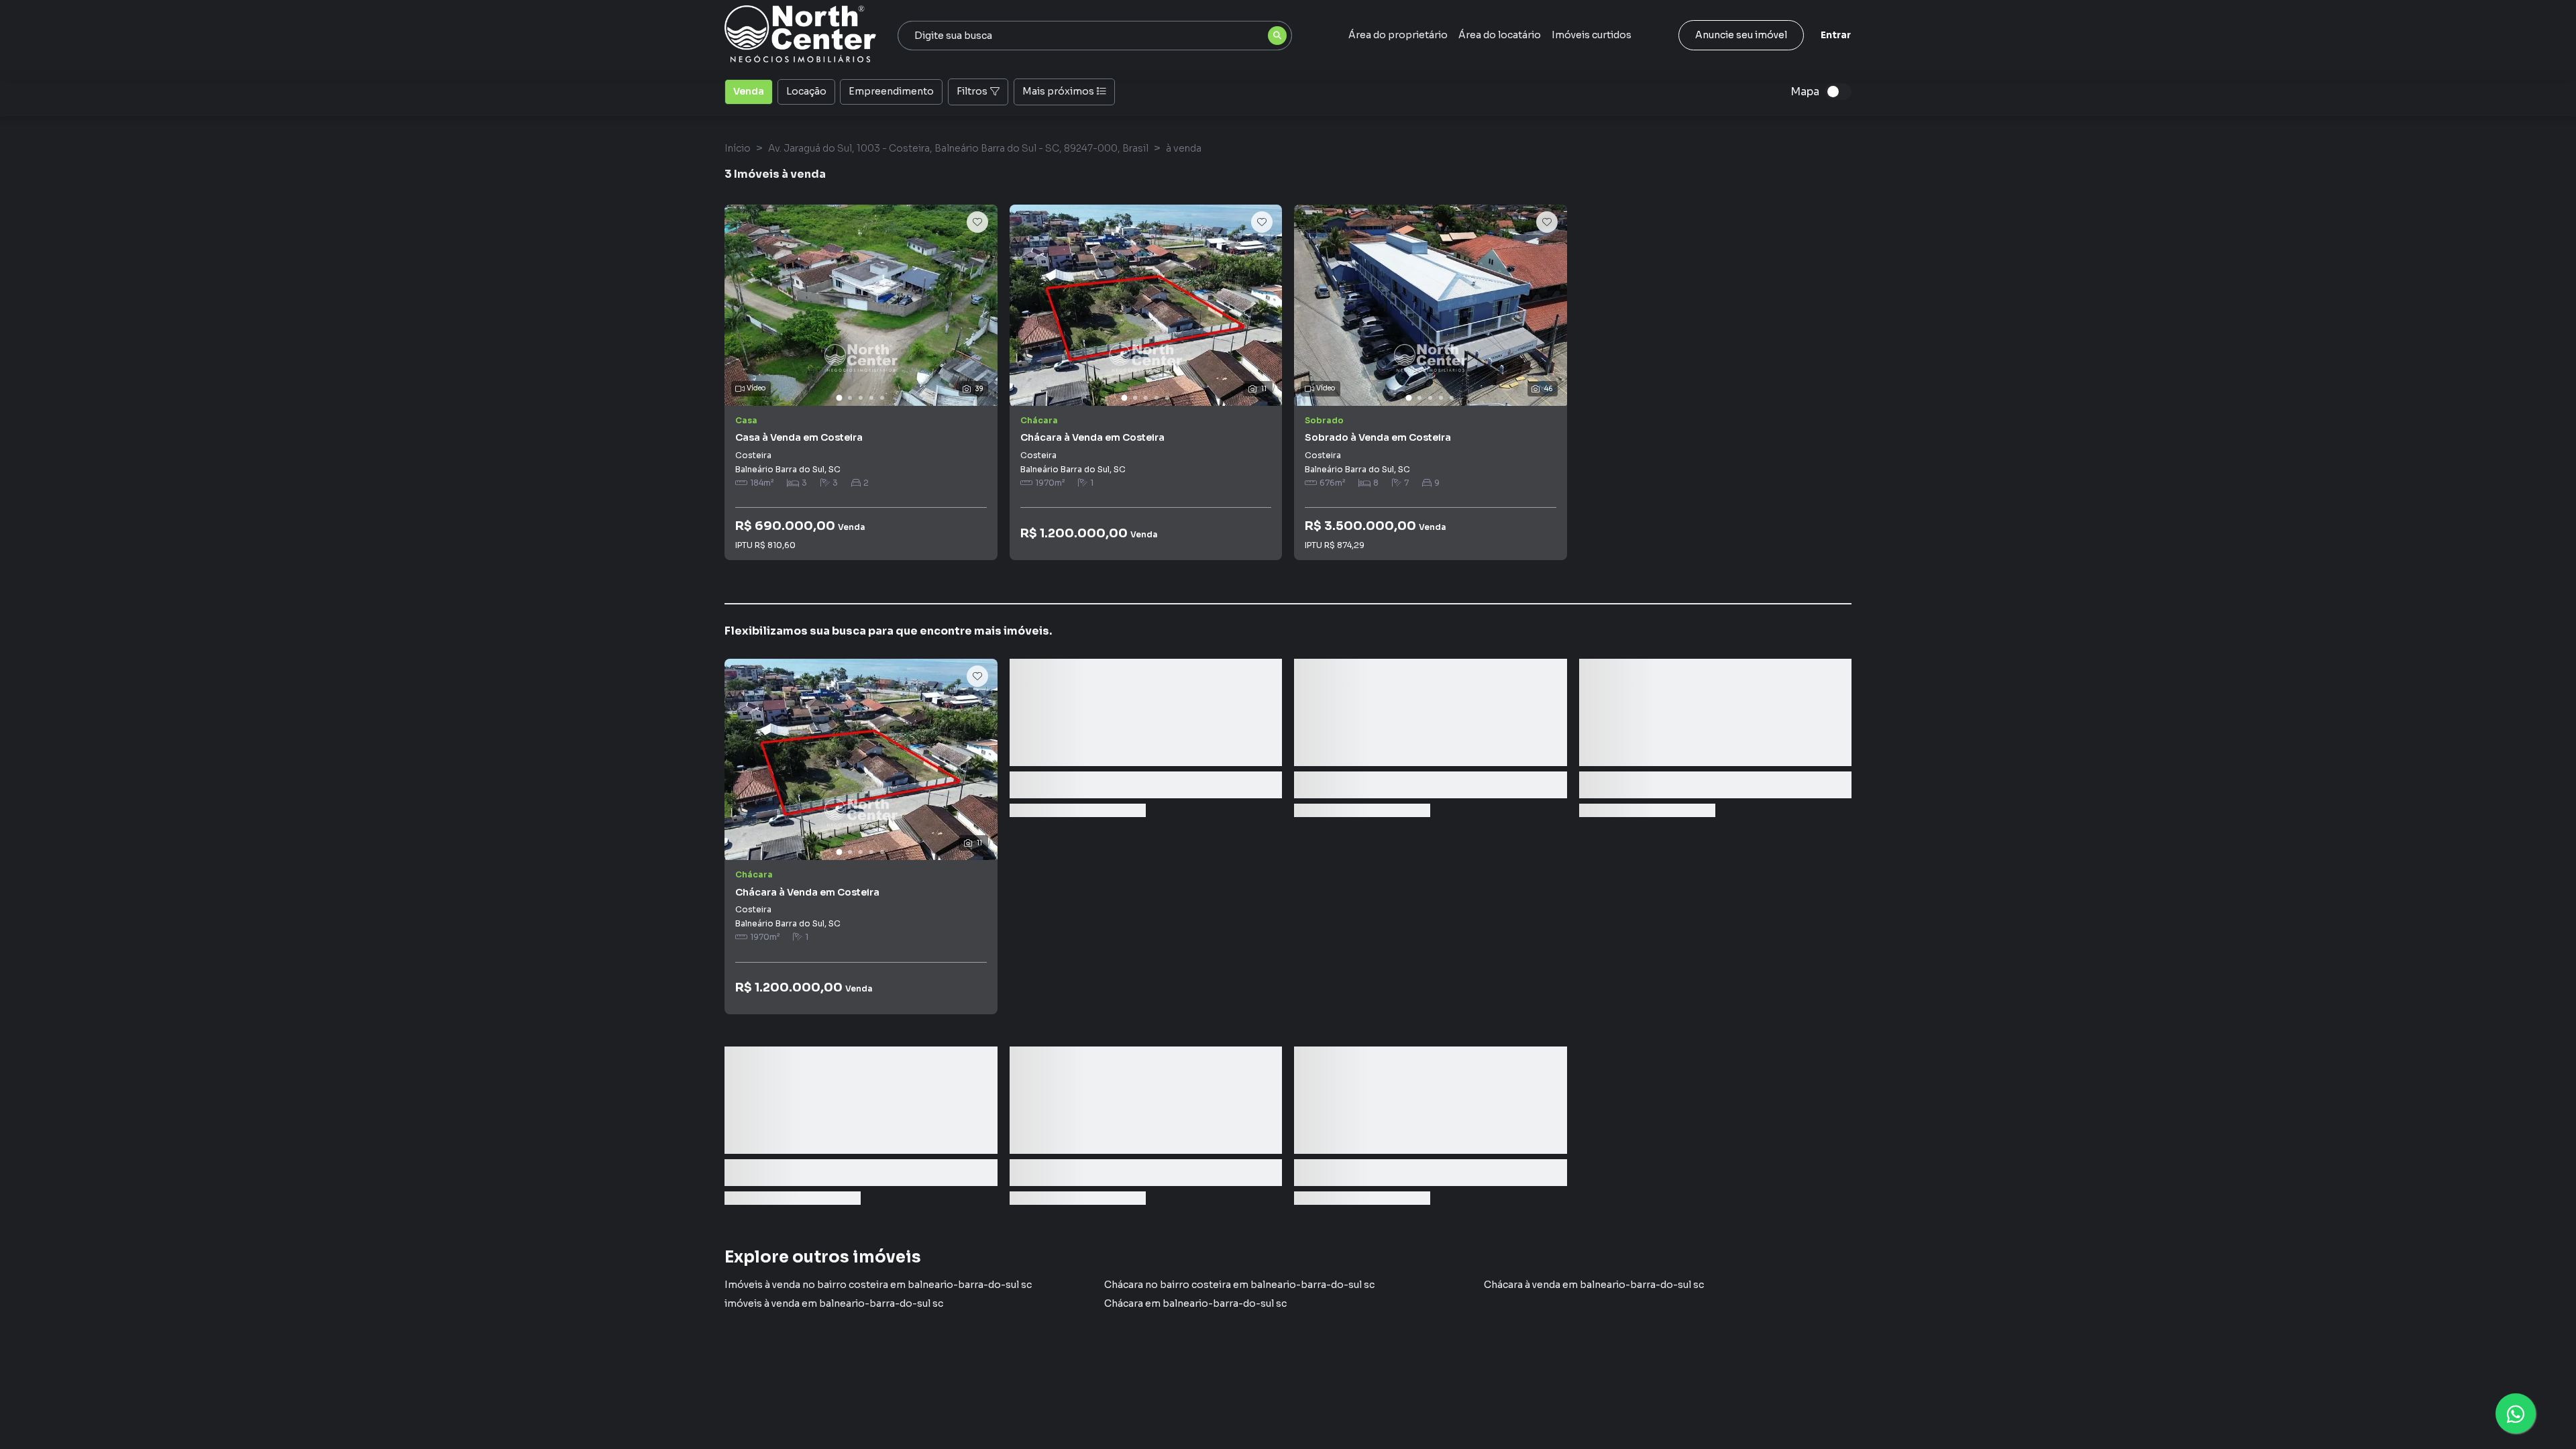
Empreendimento (891, 91)
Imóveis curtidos (1592, 35)
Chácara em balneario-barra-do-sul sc (1195, 1303)
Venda (749, 91)
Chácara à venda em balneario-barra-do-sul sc (1594, 1285)
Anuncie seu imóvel (1741, 35)
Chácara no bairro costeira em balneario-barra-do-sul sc (1239, 1285)
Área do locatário (1500, 35)
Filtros (972, 91)
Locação (806, 91)
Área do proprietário (1398, 35)
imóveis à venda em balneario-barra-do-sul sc (834, 1303)
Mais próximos (1058, 91)
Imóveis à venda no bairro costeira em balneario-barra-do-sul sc (878, 1285)
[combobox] (1095, 36)
